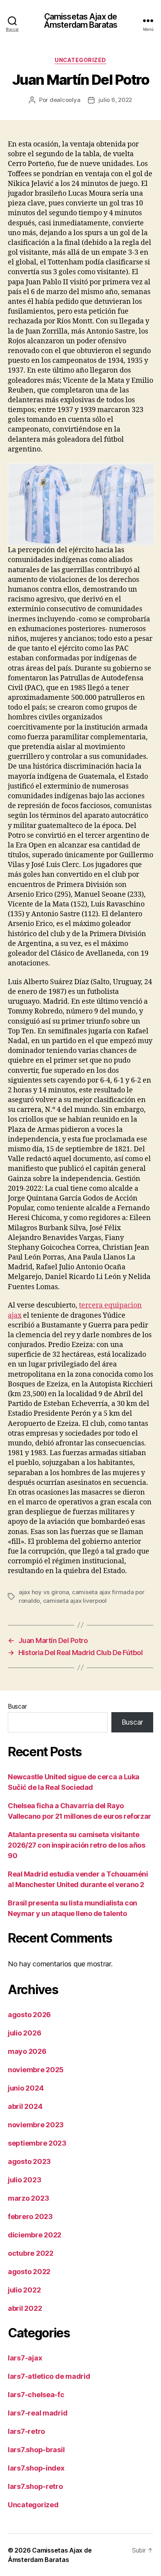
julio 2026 (24, 2033)
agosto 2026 (29, 2015)
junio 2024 (26, 2088)
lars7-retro (26, 2431)
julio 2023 (24, 2180)
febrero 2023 (30, 2217)
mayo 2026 (27, 2051)
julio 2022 (24, 2290)
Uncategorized (80, 60)
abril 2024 (25, 2106)
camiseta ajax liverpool (75, 1601)
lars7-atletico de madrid (49, 2376)
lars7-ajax (25, 2358)
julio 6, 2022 (115, 100)
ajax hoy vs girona (44, 1592)
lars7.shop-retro (35, 2486)
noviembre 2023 (36, 2125)
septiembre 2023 (37, 2143)
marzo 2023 (28, 2198)
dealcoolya (65, 100)
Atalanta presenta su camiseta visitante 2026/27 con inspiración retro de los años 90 (77, 1845)
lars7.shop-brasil (36, 2450)
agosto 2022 (29, 2272)
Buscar (17, 1706)
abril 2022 (25, 2308)
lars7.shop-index (36, 2468)
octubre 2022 (31, 2253)
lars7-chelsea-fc (36, 2395)
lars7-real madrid (38, 2413)
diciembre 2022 (35, 2235)
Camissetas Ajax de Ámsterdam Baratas (80, 21)
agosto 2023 (29, 2161)
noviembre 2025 (36, 2070)
